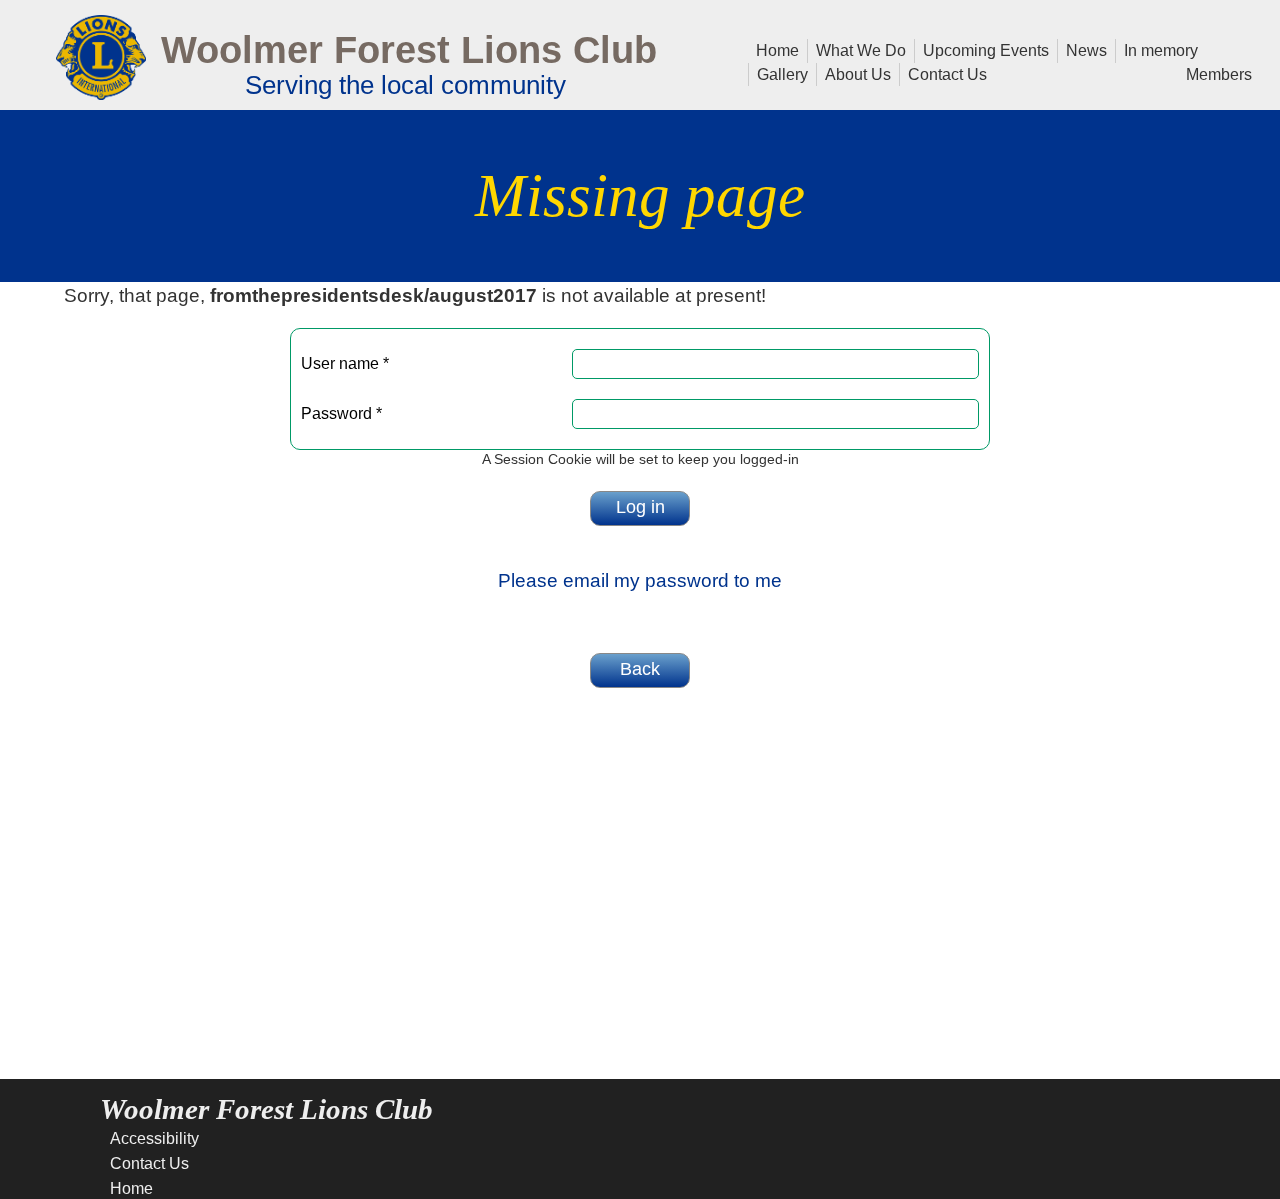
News (1082, 49)
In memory (1157, 49)
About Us (854, 73)
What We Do (857, 49)
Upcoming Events (982, 49)
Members (1215, 73)
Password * (341, 413)
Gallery (778, 73)
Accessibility (154, 1138)
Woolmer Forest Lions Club (409, 49)
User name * (345, 363)
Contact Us (943, 73)
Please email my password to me (640, 580)
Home (777, 49)
